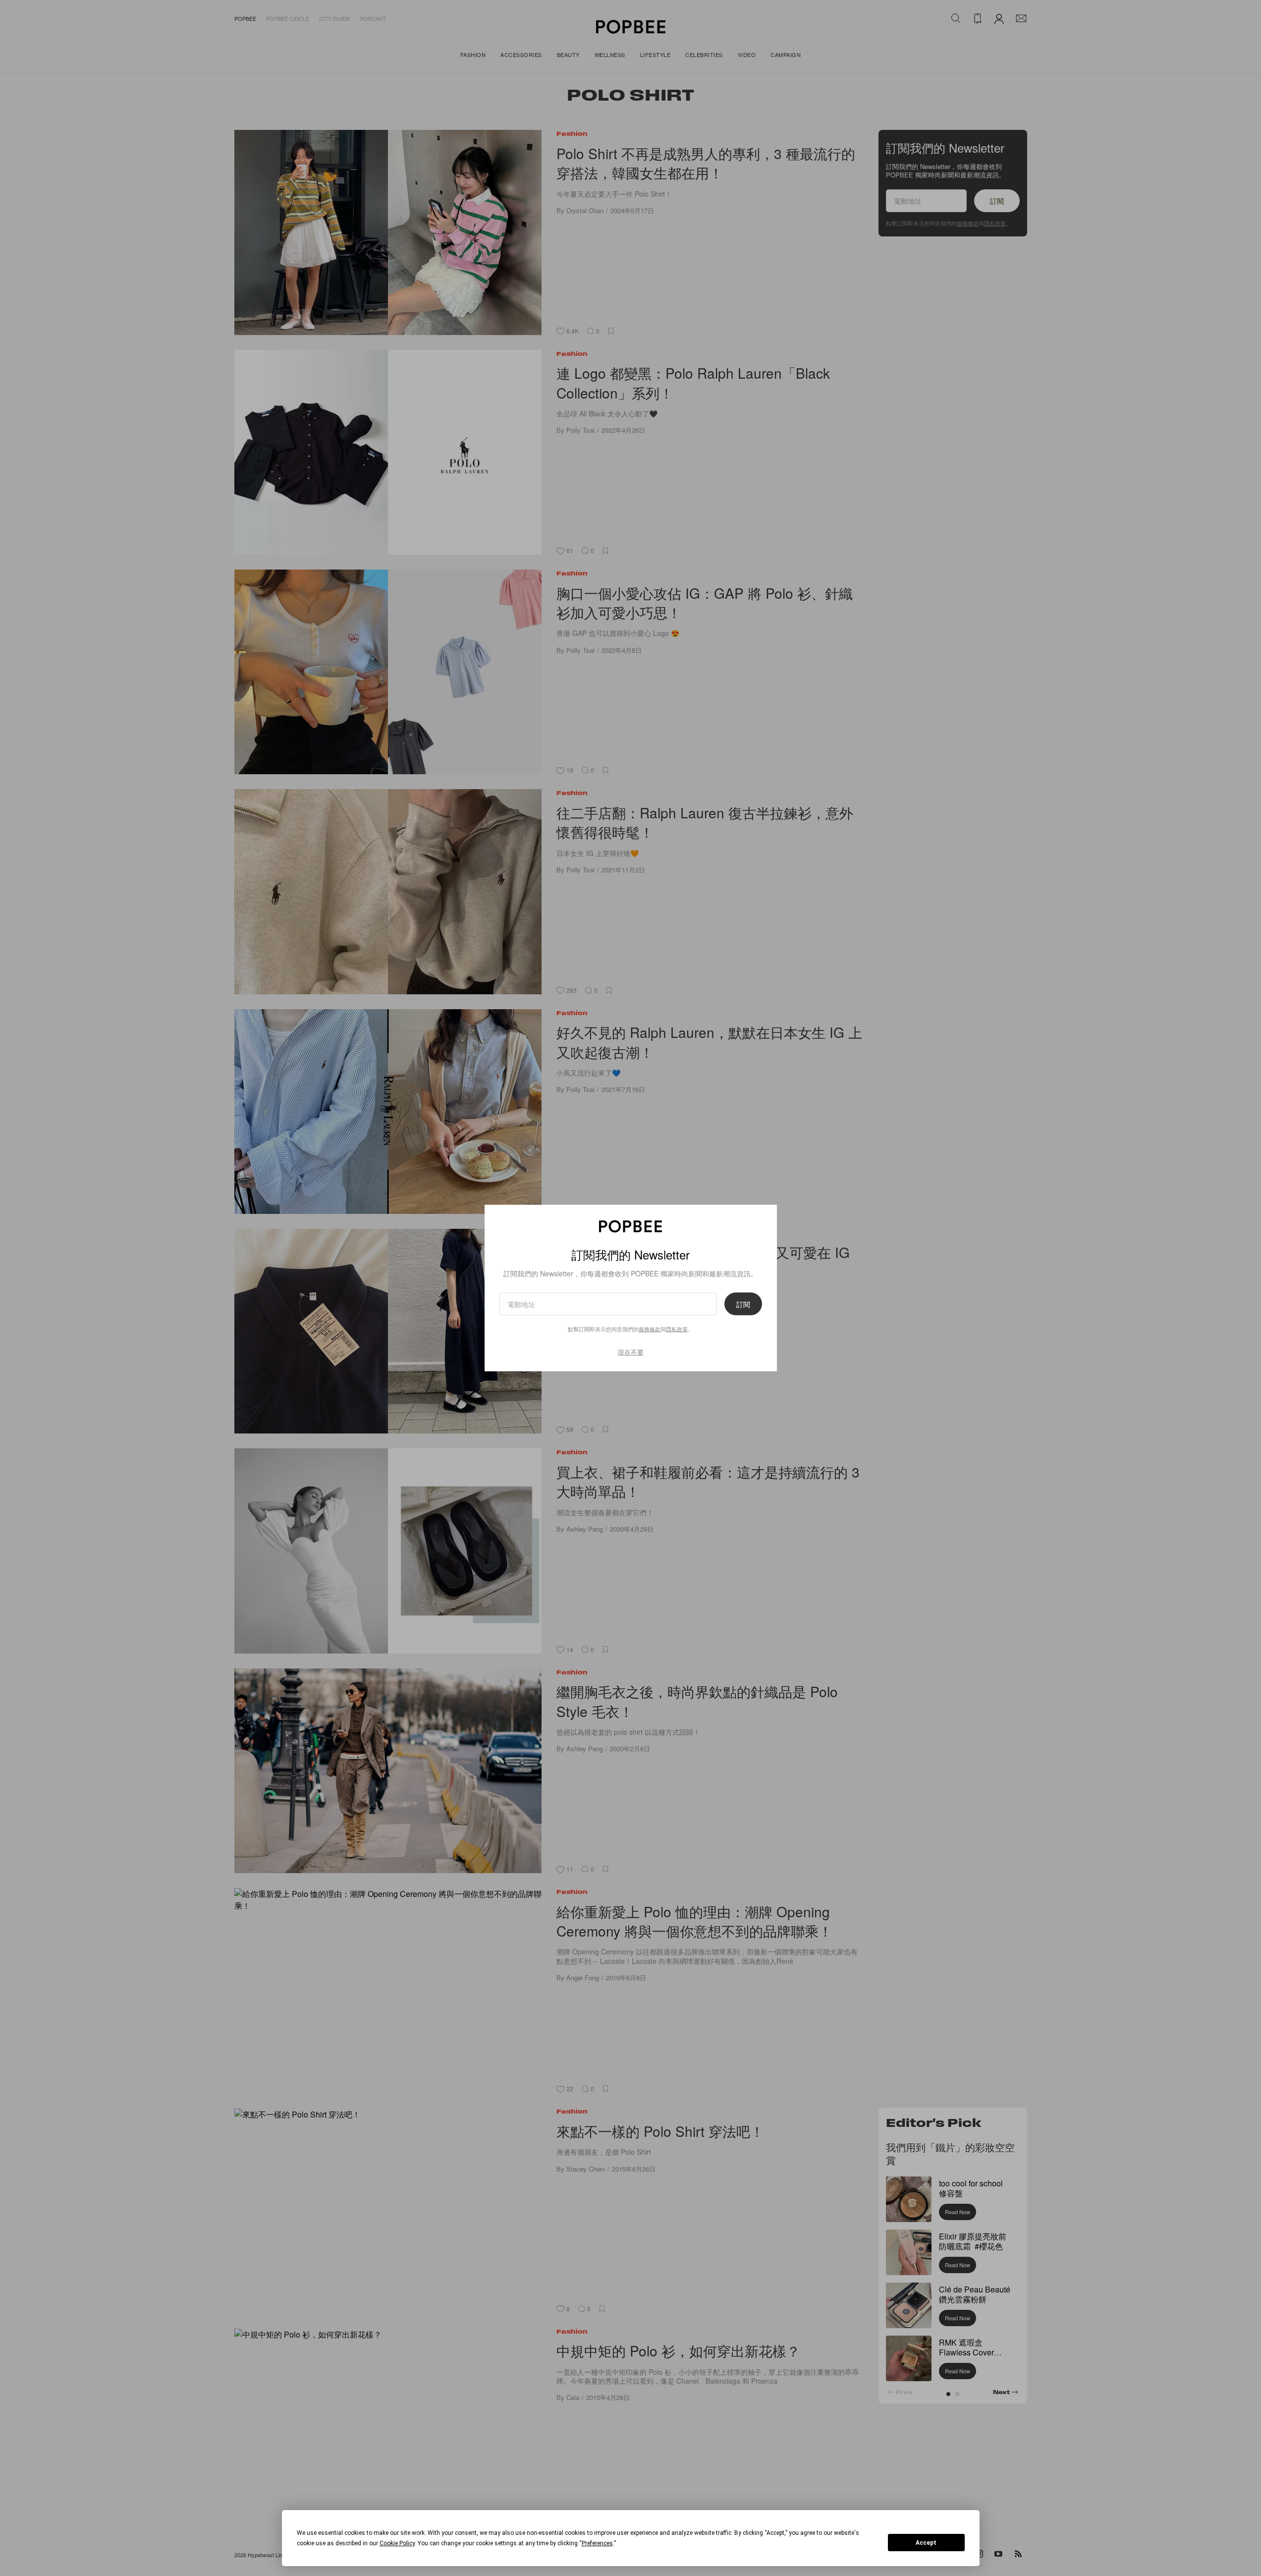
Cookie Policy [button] (397, 2543)
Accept (926, 2543)
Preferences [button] (597, 2543)
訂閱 (743, 1304)
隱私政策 (677, 1328)
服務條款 (650, 1328)
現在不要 (631, 1351)
